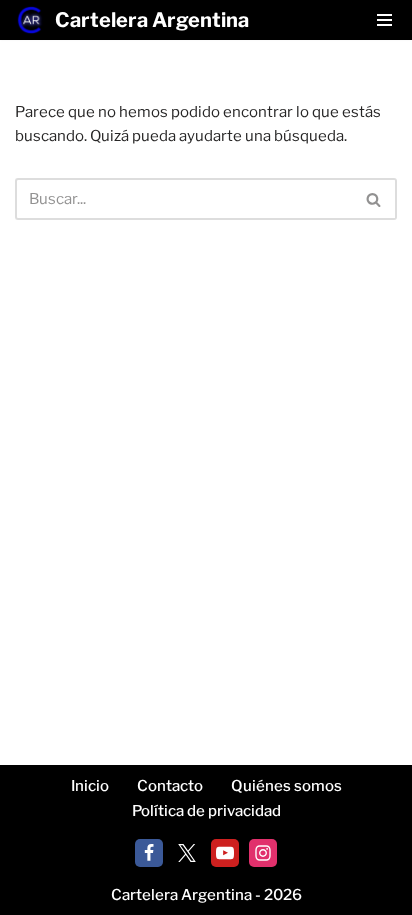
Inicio (90, 786)
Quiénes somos (286, 786)
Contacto (170, 786)
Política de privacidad (206, 811)
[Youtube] (225, 853)
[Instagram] (263, 853)
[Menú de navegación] (384, 20)
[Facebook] (149, 853)
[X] (187, 853)
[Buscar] (374, 199)
